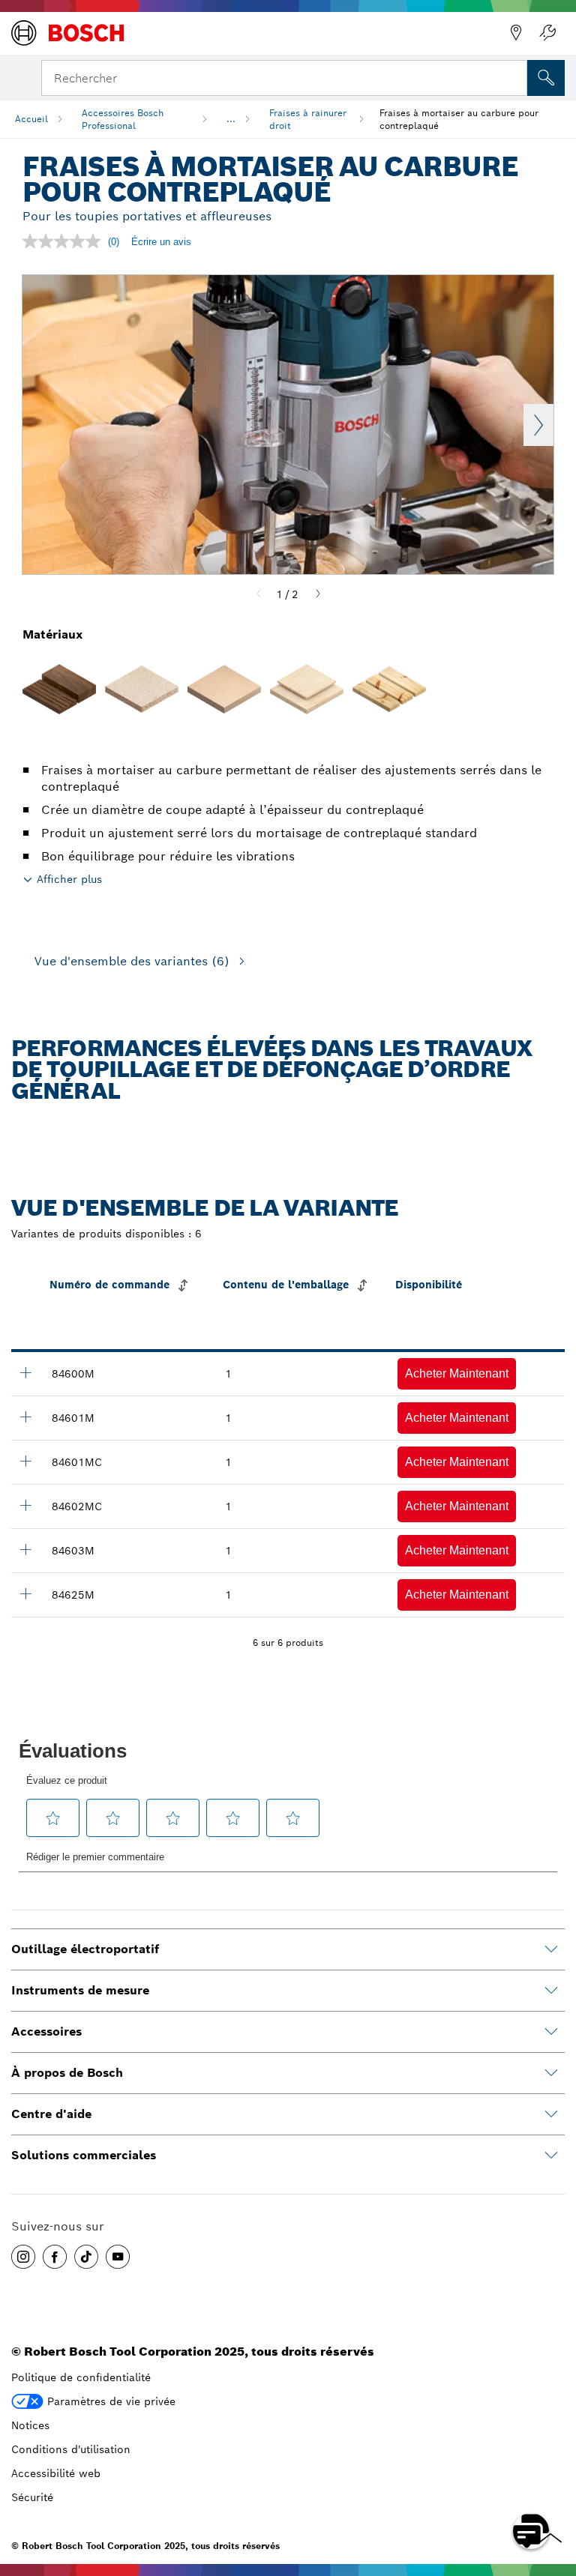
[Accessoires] (551, 2032)
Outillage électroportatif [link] (85, 1949)
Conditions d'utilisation (71, 2449)
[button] (457, 1374)
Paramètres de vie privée (111, 2401)
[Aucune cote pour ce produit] (65, 241)
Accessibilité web (56, 2473)
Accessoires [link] (46, 2031)
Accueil (31, 119)
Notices (30, 2425)
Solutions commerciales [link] (84, 2155)
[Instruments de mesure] (551, 1991)
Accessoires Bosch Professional (123, 119)
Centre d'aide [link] (51, 2114)
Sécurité (32, 2497)
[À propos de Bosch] (551, 2073)
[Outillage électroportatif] (551, 1949)
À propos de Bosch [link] (67, 2073)
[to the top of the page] (553, 2488)
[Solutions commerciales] (551, 2156)
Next (538, 425)
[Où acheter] (516, 33)
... (231, 119)
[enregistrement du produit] (547, 33)
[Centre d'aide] (551, 2114)
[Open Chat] (531, 2531)
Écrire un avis (161, 242)
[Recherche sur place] (546, 78)
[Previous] (259, 594)
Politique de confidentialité (81, 2377)
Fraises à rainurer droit (308, 119)
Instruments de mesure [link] (80, 1990)
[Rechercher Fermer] (514, 76)
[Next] (318, 594)
